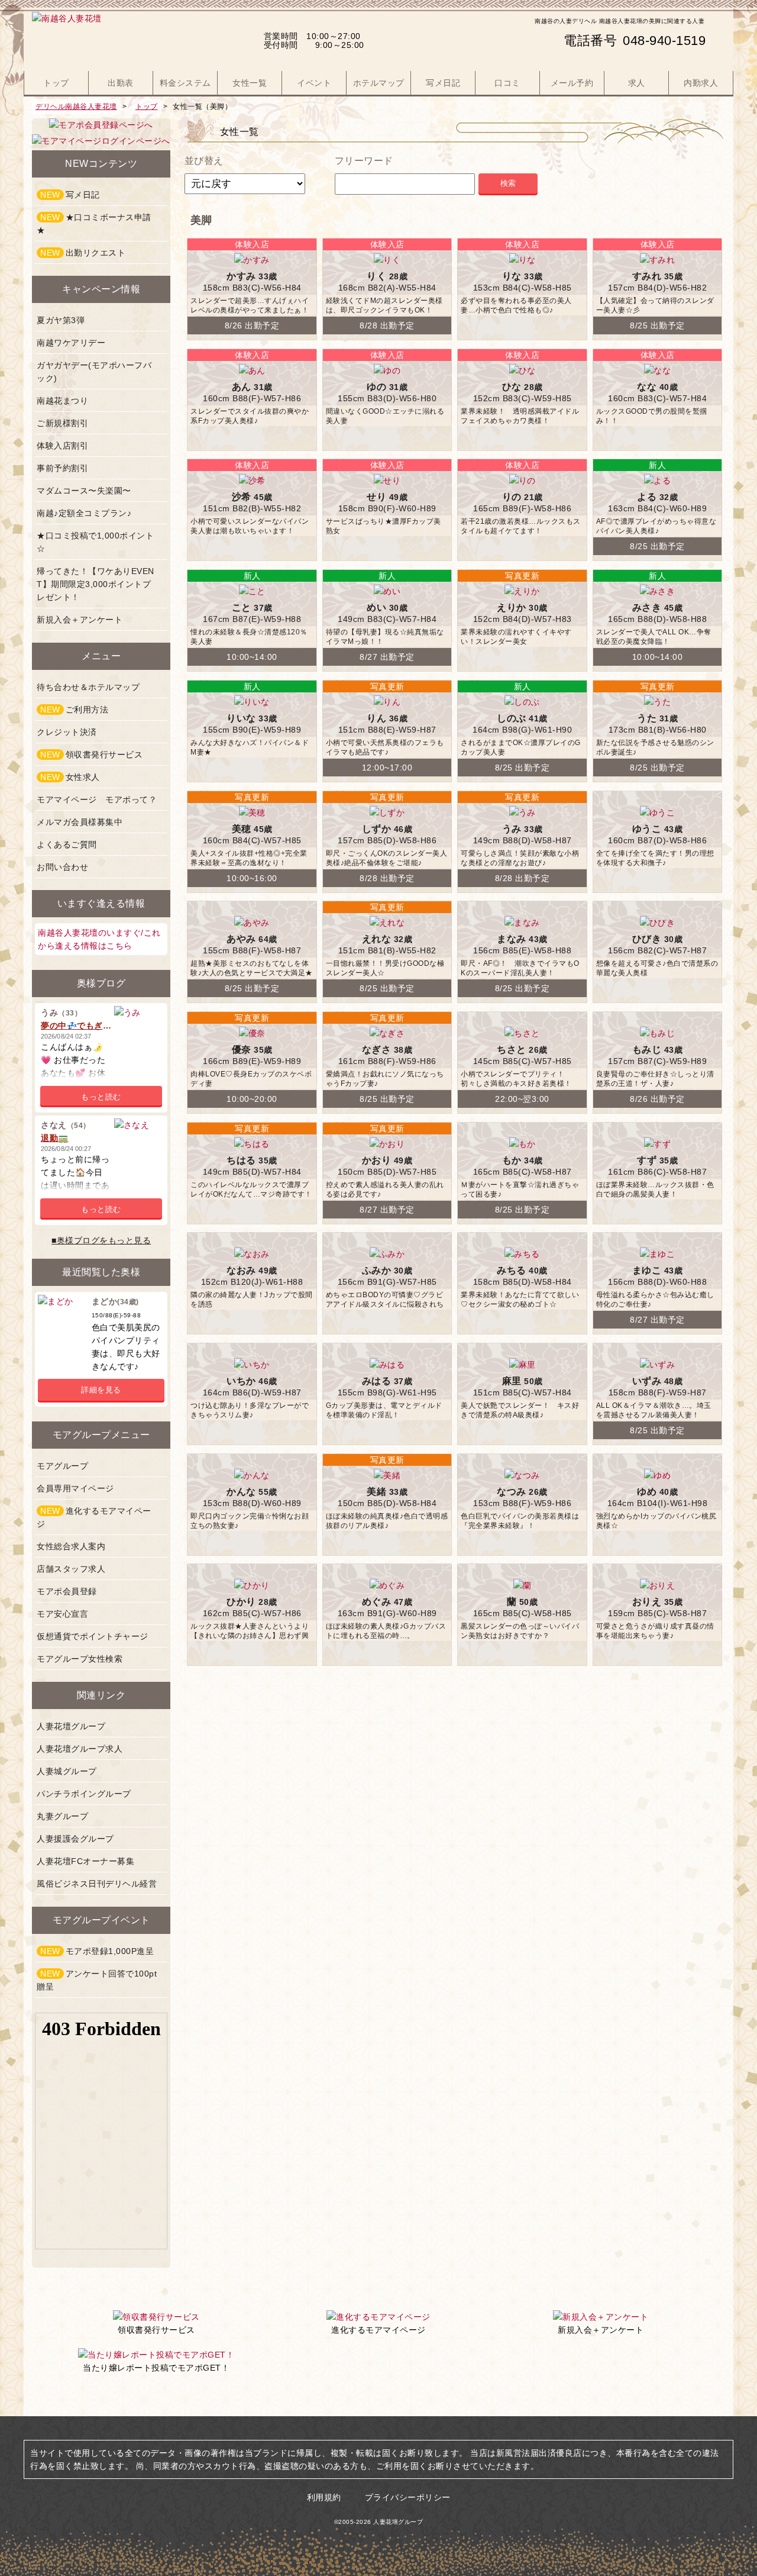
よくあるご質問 (67, 844)
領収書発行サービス (91, 755)
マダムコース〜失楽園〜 (84, 491)
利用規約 (324, 2497)
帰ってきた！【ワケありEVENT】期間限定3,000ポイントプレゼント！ (96, 584)
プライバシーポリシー (408, 2497)
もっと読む (101, 1097)
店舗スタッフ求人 (71, 1569)
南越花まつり (62, 401)
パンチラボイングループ (84, 1794)
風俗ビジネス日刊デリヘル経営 (97, 1884)
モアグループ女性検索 (80, 1659)
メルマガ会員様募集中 (80, 822)
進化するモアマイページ (94, 1517)
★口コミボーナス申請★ (94, 224)
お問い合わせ (62, 867)
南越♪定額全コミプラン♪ (84, 513)
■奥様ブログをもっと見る (101, 1240)
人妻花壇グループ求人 (80, 1749)
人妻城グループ (67, 1771)
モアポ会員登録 (67, 1591)
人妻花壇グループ (71, 1726)
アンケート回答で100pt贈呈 (97, 1980)
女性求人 (70, 777)
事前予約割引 (62, 468)
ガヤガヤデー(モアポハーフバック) (94, 372)
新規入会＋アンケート (80, 620)
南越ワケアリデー (71, 343)
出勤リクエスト (83, 253)
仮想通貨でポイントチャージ (93, 1636)
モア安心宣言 (62, 1614)
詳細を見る (101, 1390)
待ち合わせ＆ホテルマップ (88, 687)
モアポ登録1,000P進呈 (97, 1951)
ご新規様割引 (62, 423)
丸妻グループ (62, 1816)
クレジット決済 (67, 732)
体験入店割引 (62, 446)
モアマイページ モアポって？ (97, 799)
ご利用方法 (74, 710)
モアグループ (62, 1466)
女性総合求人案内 (71, 1546)
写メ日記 (70, 195)
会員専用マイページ (75, 1488)
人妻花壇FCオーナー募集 (85, 1861)
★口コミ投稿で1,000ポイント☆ (95, 542)
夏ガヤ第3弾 (61, 320)
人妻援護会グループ (75, 1839)
